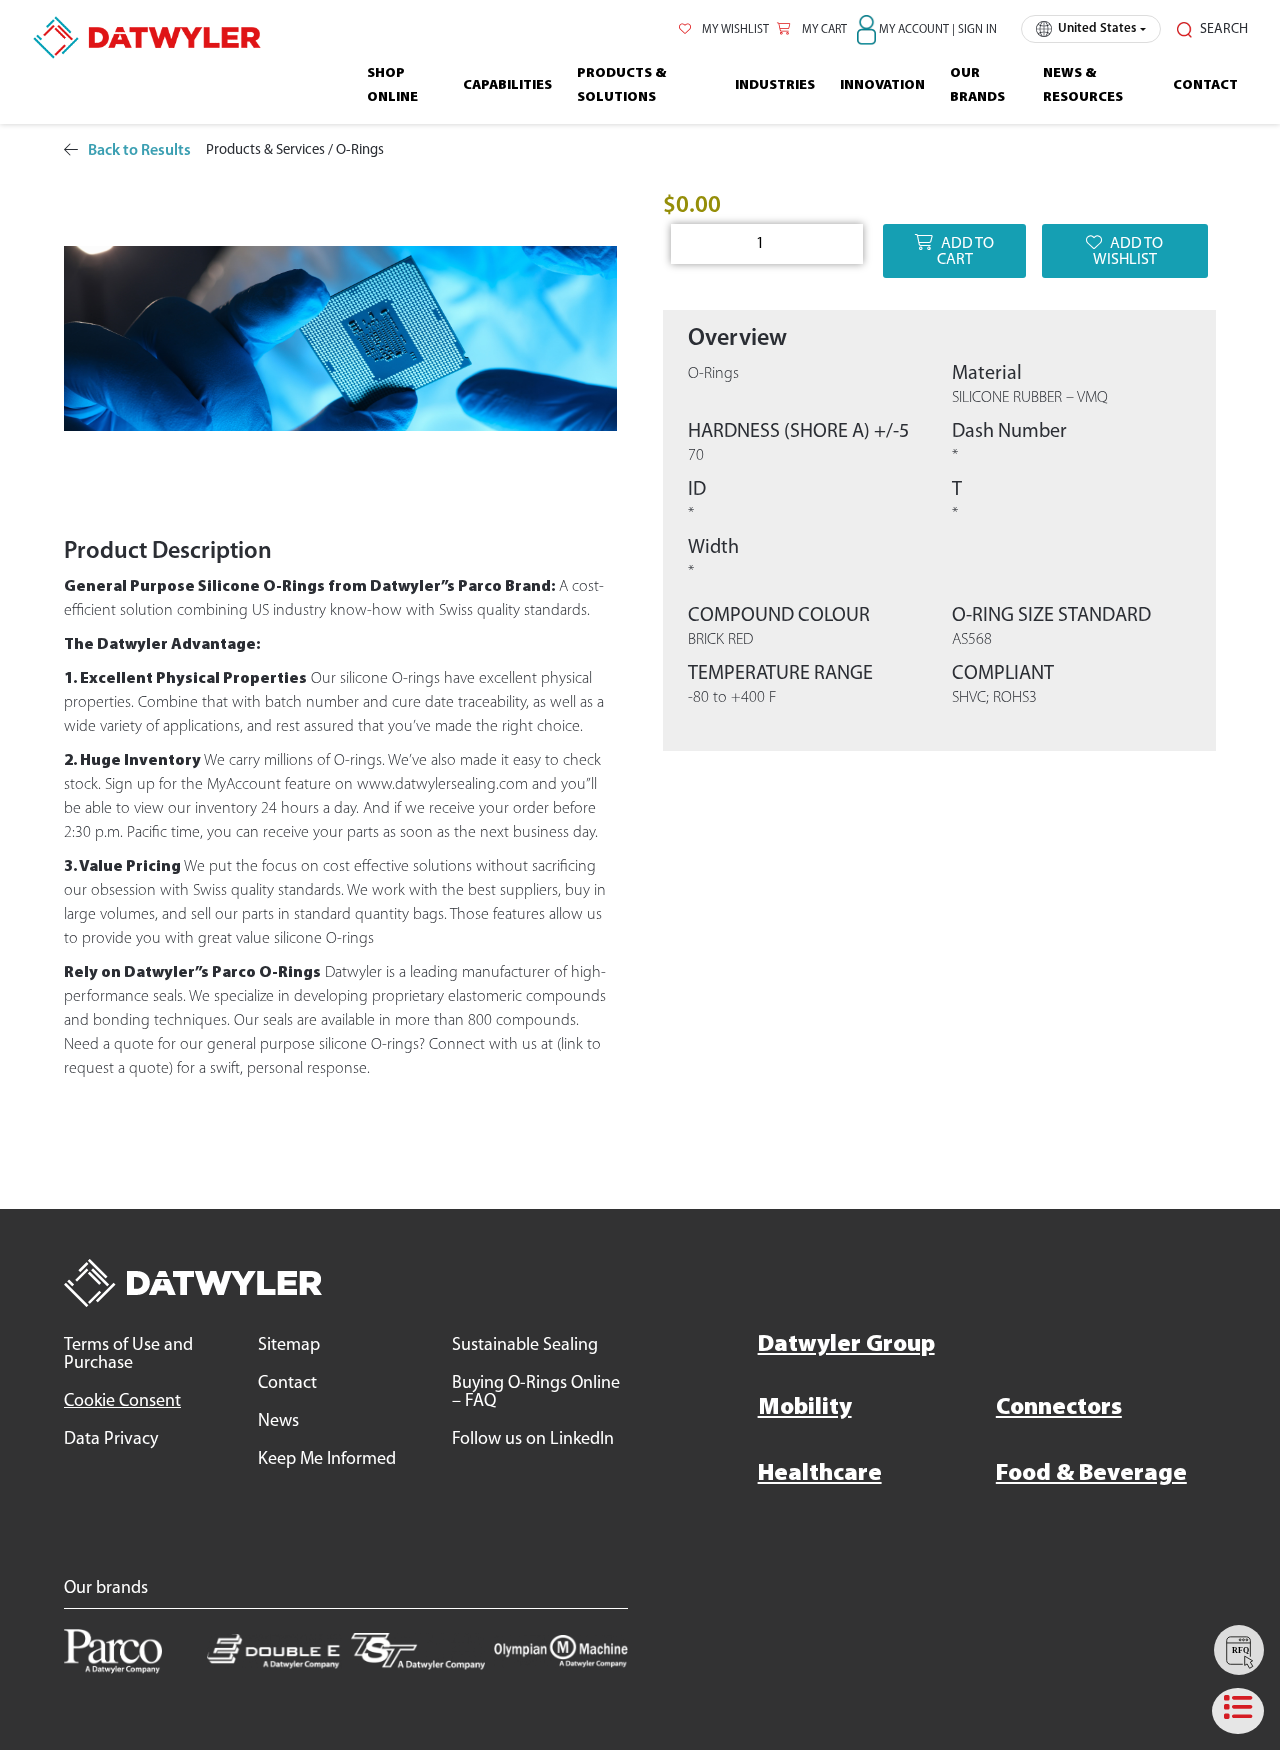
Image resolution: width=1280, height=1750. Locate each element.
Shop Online (392, 85)
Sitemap (289, 1346)
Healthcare (820, 1474)
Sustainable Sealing (525, 1346)
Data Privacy (111, 1440)
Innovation (882, 85)
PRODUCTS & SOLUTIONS (621, 85)
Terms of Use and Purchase (128, 1355)
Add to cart (966, 252)
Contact (1205, 85)
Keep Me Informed (327, 1460)
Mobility (805, 1408)
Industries (775, 85)
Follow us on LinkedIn (533, 1440)
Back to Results (139, 151)
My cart (823, 30)
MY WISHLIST (734, 30)
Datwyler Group (846, 1345)
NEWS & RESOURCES (1083, 85)
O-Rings (360, 150)
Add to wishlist (1128, 252)
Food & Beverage (1091, 1474)
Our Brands (977, 85)
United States (1097, 28)
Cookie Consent (122, 1402)
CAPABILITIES (507, 85)
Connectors (1059, 1408)
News (278, 1422)
